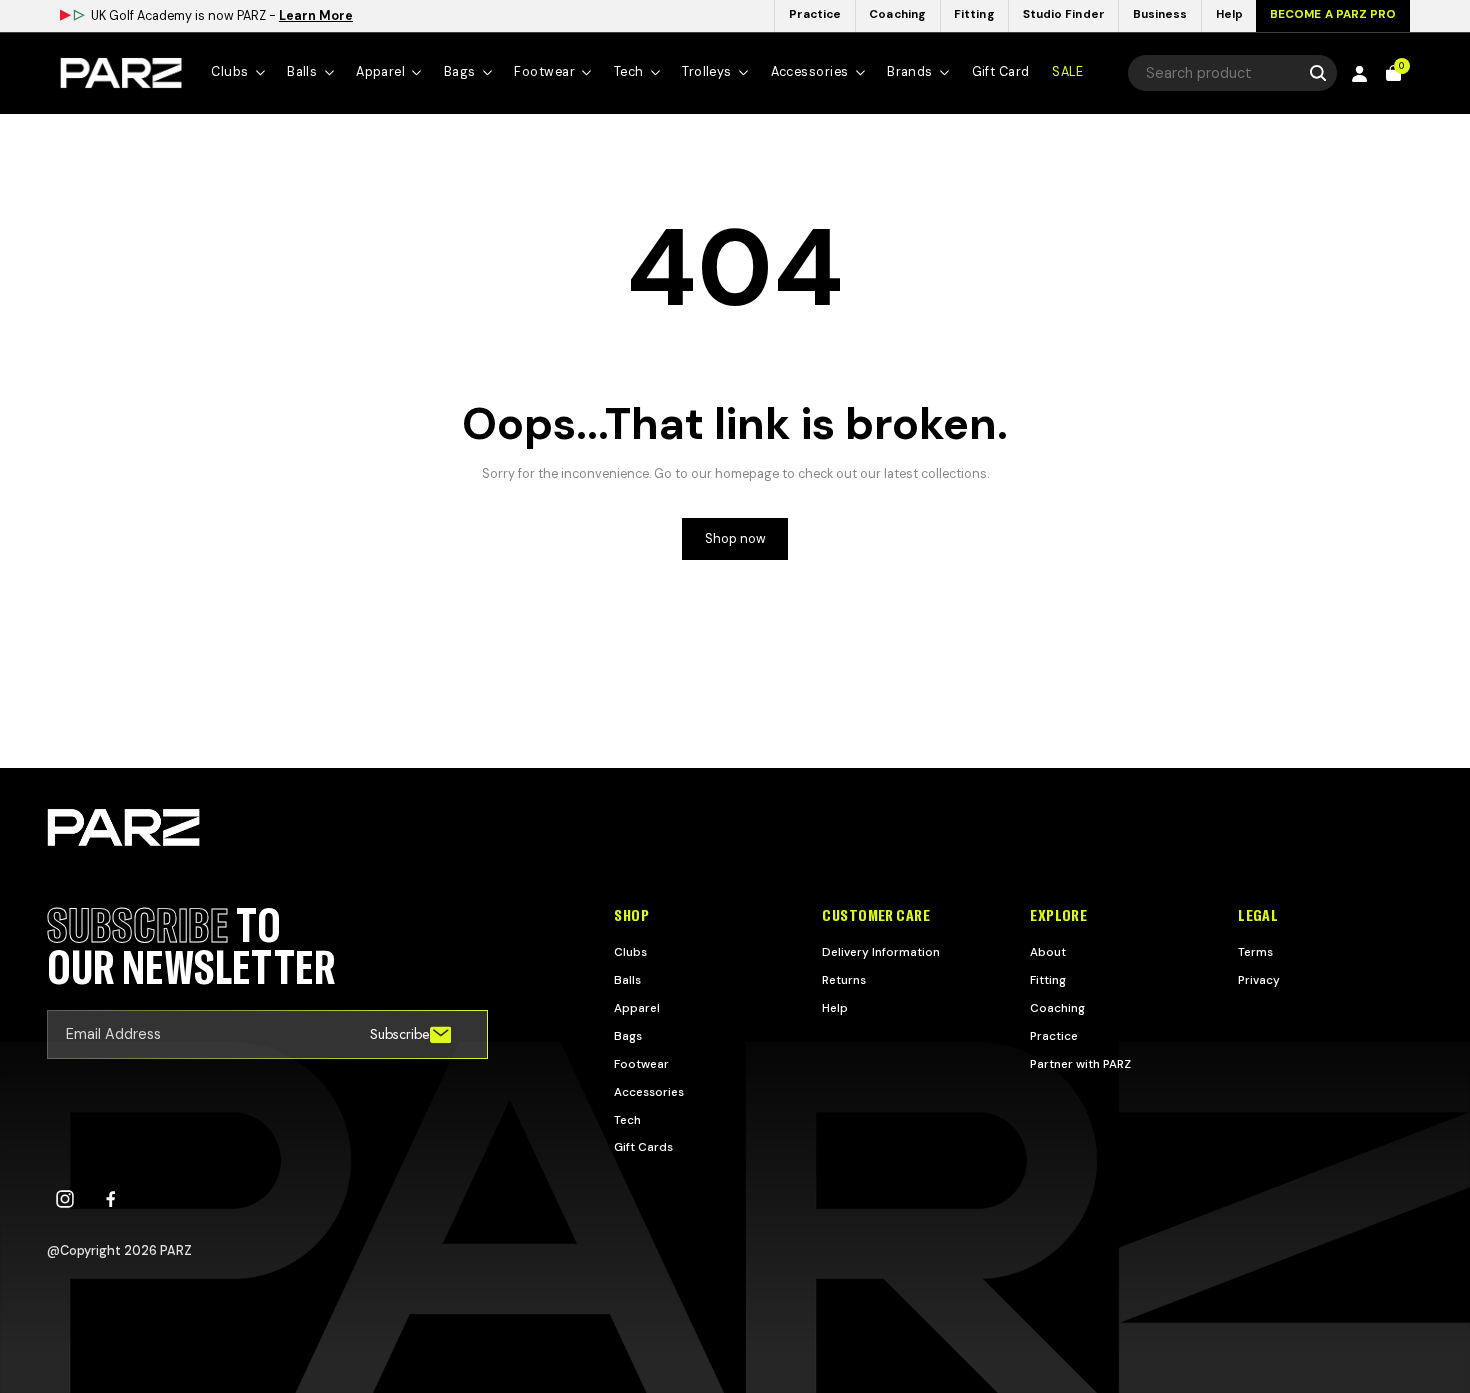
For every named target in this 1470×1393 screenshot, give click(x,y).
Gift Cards (643, 1147)
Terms (1255, 952)
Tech (627, 1120)
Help (835, 1008)
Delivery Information (881, 952)
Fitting (1048, 980)
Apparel (637, 1008)
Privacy (1259, 980)
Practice (1054, 1036)
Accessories (649, 1092)
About (1048, 952)
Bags (628, 1036)
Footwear (641, 1064)
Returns (844, 980)
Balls (627, 980)
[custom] (65, 1199)
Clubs (630, 952)
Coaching (1057, 1008)
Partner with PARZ (1080, 1064)
